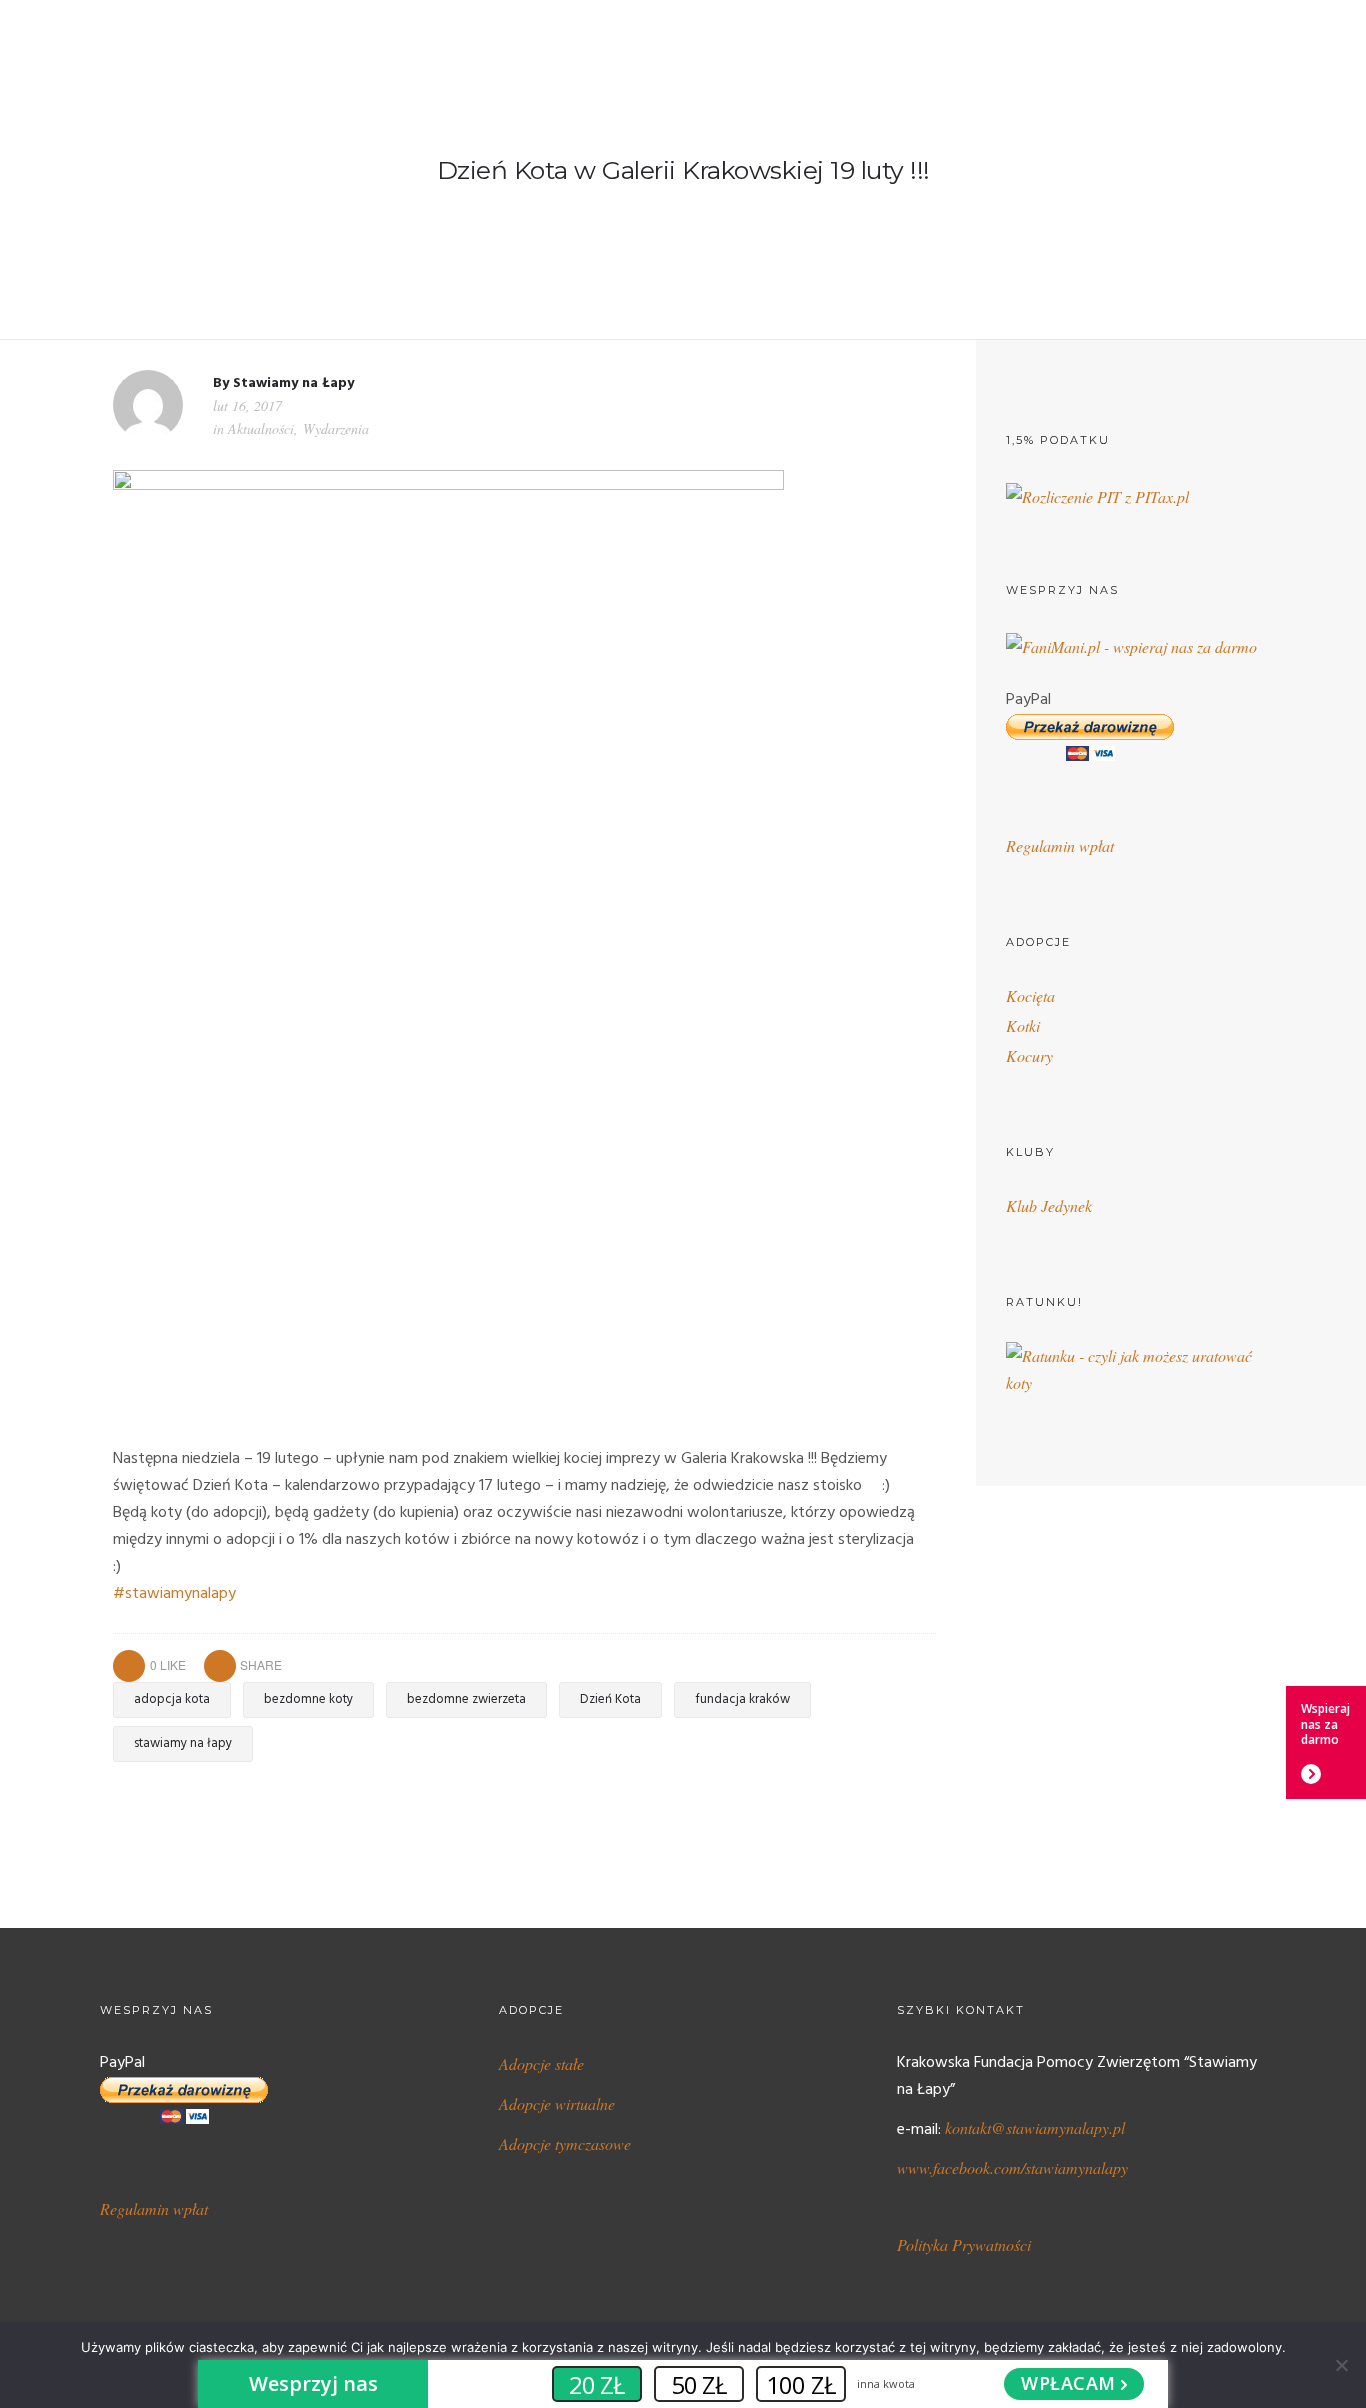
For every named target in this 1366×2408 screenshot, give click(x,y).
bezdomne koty (308, 1699)
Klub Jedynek (1049, 1205)
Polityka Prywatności (964, 2244)
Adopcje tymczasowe (565, 2143)
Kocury (1029, 1055)
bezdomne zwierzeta (466, 1699)
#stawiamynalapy (174, 1594)
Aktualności (261, 428)
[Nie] (1341, 2365)
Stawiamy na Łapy (293, 383)
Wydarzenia (336, 428)
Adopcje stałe (541, 2063)
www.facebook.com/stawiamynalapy (1012, 2167)
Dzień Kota (610, 1699)
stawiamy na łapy (183, 1743)
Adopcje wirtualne (557, 2103)
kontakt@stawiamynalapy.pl (1035, 2127)
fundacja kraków (742, 1699)
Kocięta (1030, 995)
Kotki (1023, 1025)
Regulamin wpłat (1060, 845)
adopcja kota (172, 1699)
